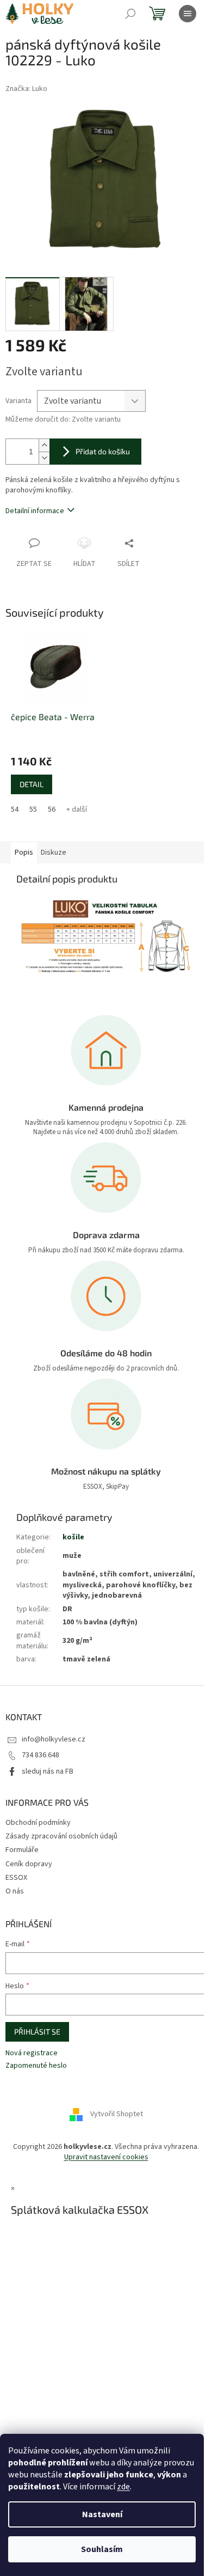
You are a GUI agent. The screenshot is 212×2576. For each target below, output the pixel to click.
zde (123, 2487)
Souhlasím (102, 2549)
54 (15, 809)
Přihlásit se (37, 2032)
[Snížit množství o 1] (44, 458)
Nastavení (102, 2514)
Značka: (26, 89)
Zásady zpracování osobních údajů (61, 1836)
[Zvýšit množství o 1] (44, 445)
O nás (15, 1891)
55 (33, 809)
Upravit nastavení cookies (106, 2157)
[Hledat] (130, 14)
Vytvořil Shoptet (117, 2114)
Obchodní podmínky (38, 1823)
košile (73, 1537)
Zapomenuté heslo (36, 2066)
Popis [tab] (24, 852)
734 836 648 (40, 1755)
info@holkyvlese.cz (54, 1739)
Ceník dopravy (29, 1864)
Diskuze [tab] (54, 852)
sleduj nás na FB (48, 1771)
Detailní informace (35, 511)
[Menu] (188, 14)
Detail (32, 784)
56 (52, 809)
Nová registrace (32, 2053)
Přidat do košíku (103, 451)
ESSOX (16, 1878)
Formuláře (22, 1850)
